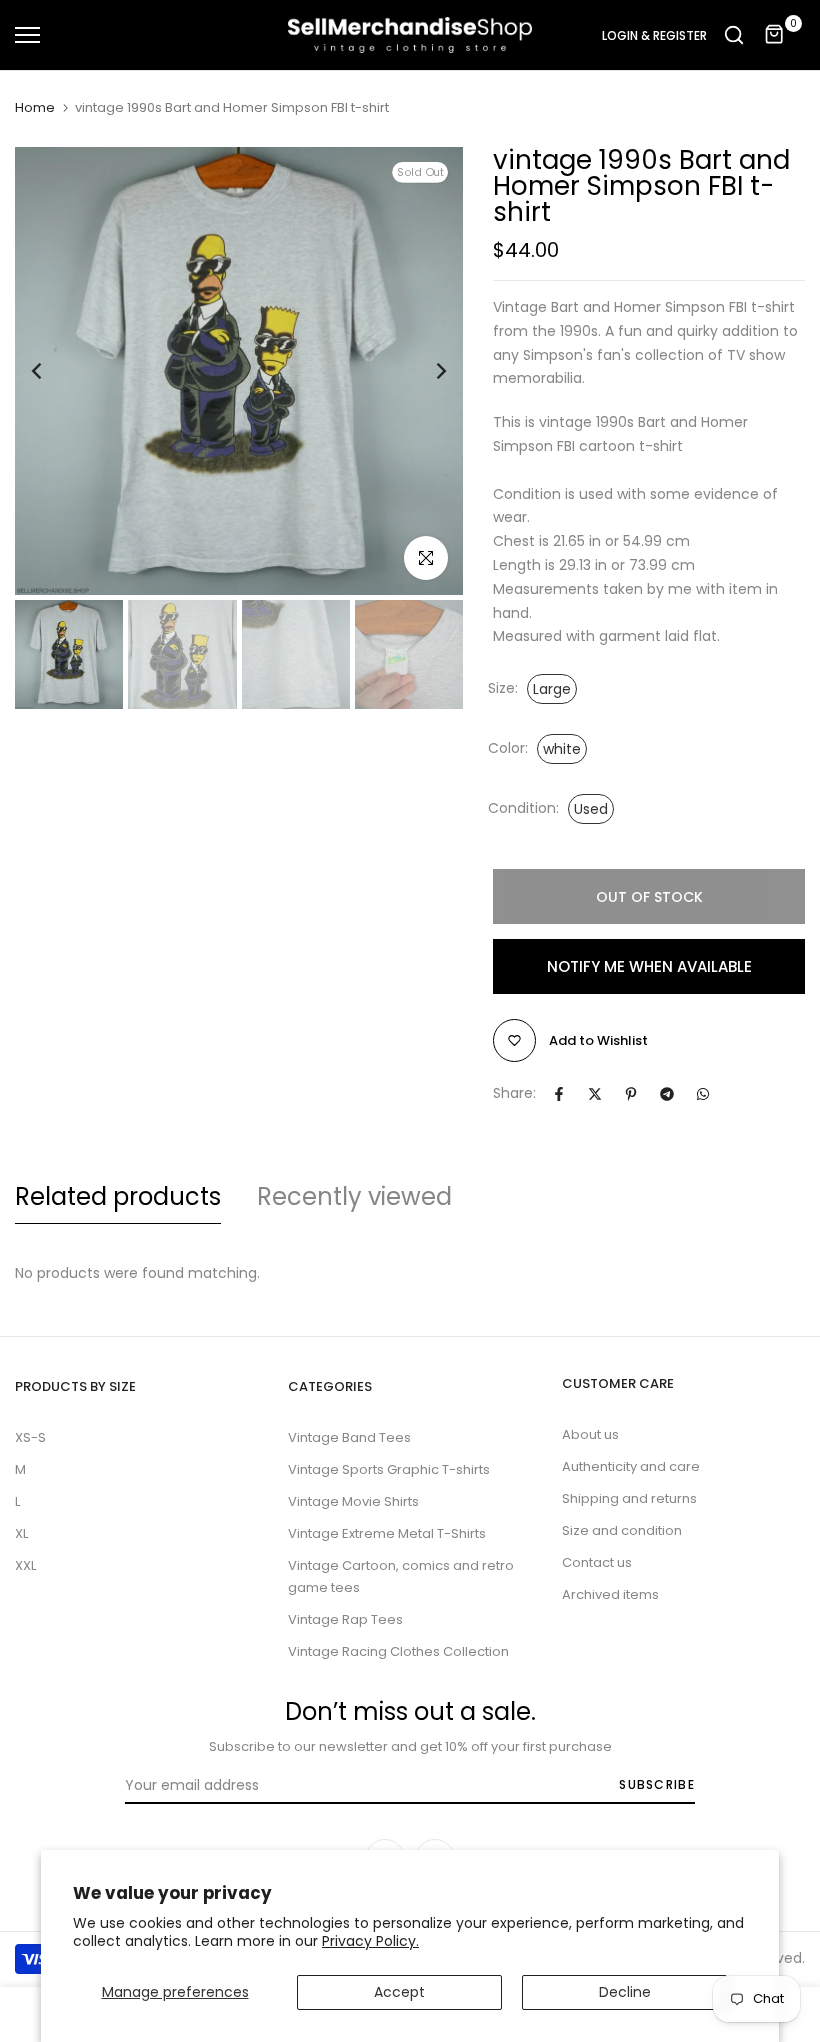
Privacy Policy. (370, 1941)
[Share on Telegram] (667, 1094)
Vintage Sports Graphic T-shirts (389, 1469)
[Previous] (52, 371)
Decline (625, 1992)
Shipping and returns (629, 1498)
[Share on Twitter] (595, 1094)
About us (590, 1434)
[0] (775, 35)
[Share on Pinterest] (631, 1094)
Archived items (610, 1594)
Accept (399, 1992)
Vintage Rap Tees (345, 1619)
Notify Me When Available (649, 966)
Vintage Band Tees (349, 1437)
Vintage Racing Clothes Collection (398, 1651)
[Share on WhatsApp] (703, 1094)
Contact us (597, 1562)
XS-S (30, 1437)
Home (35, 108)
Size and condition (622, 1530)
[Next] (425, 371)
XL (21, 1533)
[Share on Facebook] (559, 1094)
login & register (654, 36)
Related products (118, 1196)
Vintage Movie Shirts (353, 1501)
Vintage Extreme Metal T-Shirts (387, 1533)
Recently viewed (354, 1196)
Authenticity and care (631, 1466)
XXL (25, 1565)
